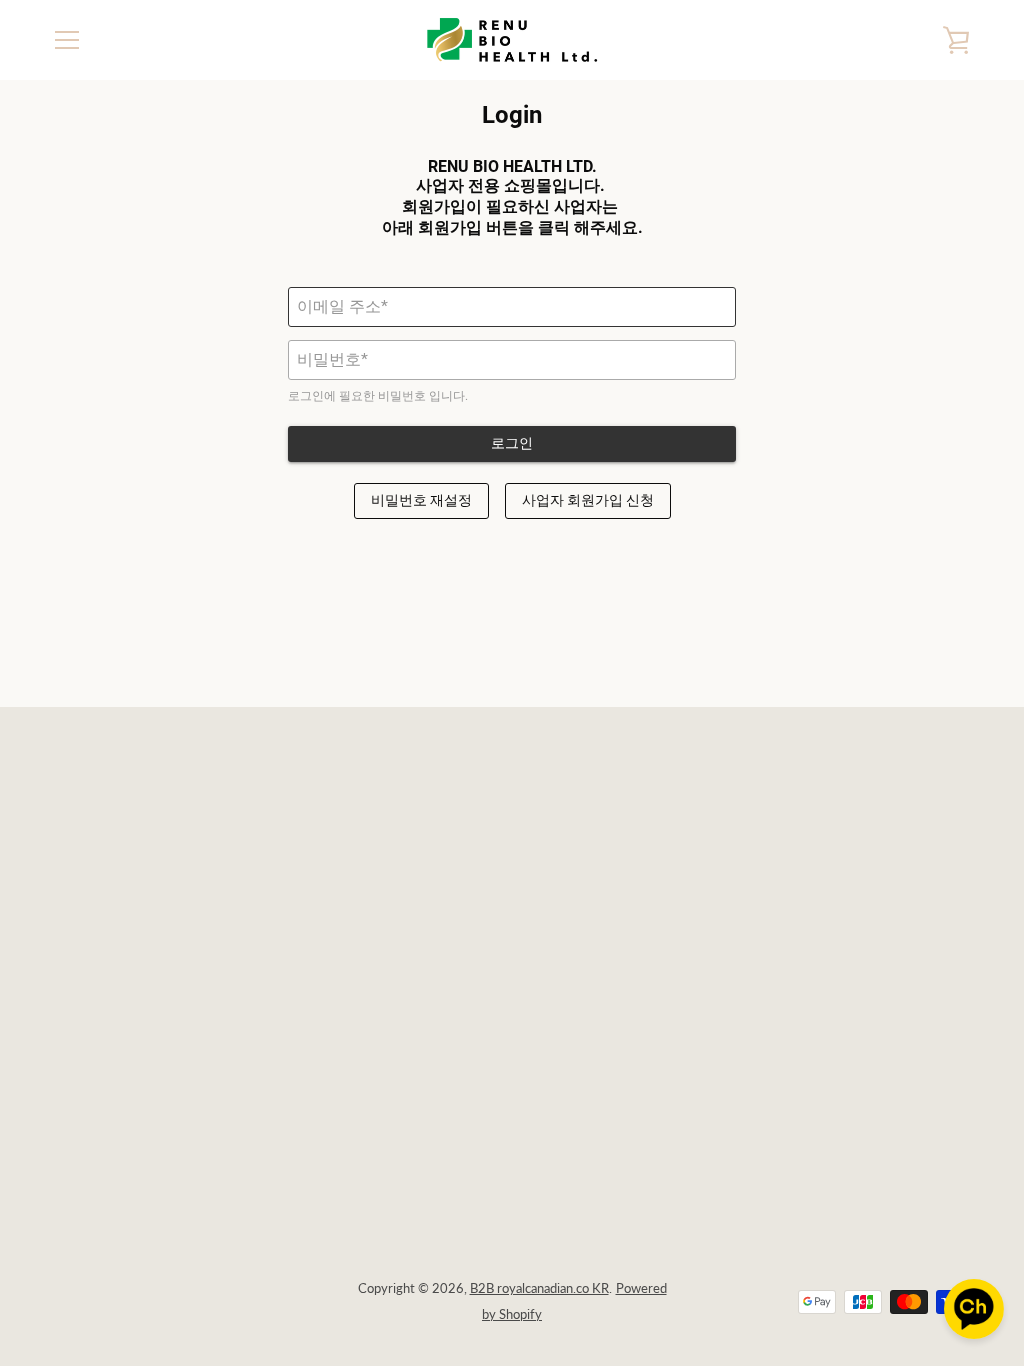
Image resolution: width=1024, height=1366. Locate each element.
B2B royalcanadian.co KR (539, 1288)
